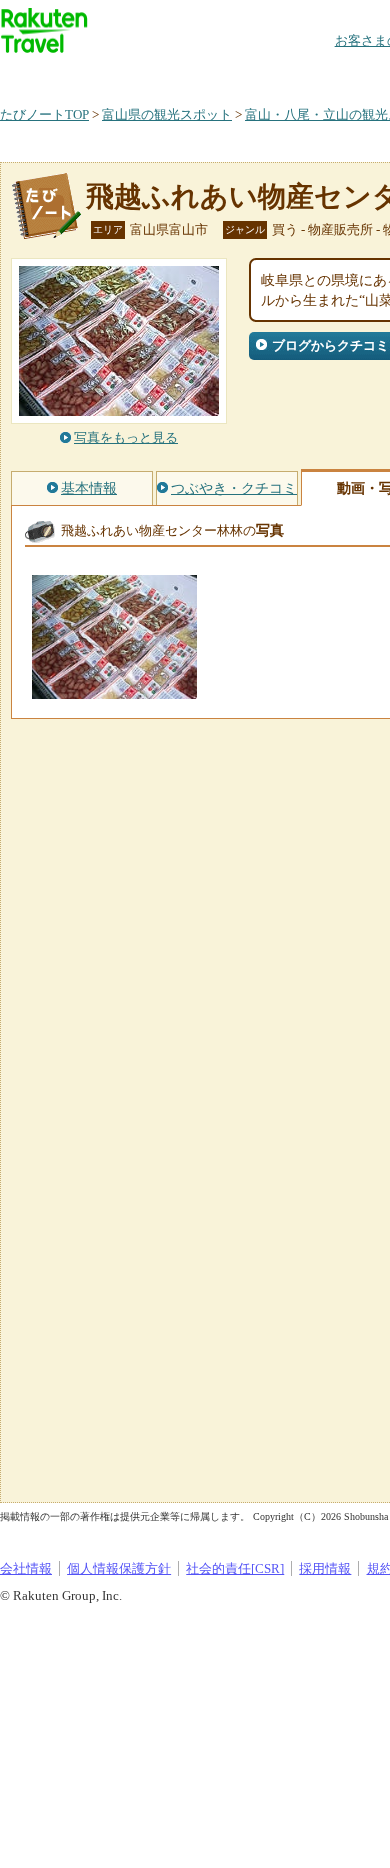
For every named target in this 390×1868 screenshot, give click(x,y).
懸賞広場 (234, 74)
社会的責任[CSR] (235, 1568)
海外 (152, 74)
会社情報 (26, 1568)
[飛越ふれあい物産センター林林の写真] (114, 689)
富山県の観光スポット (167, 114)
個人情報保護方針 (119, 1568)
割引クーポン (316, 74)
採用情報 (325, 1568)
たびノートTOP (44, 114)
